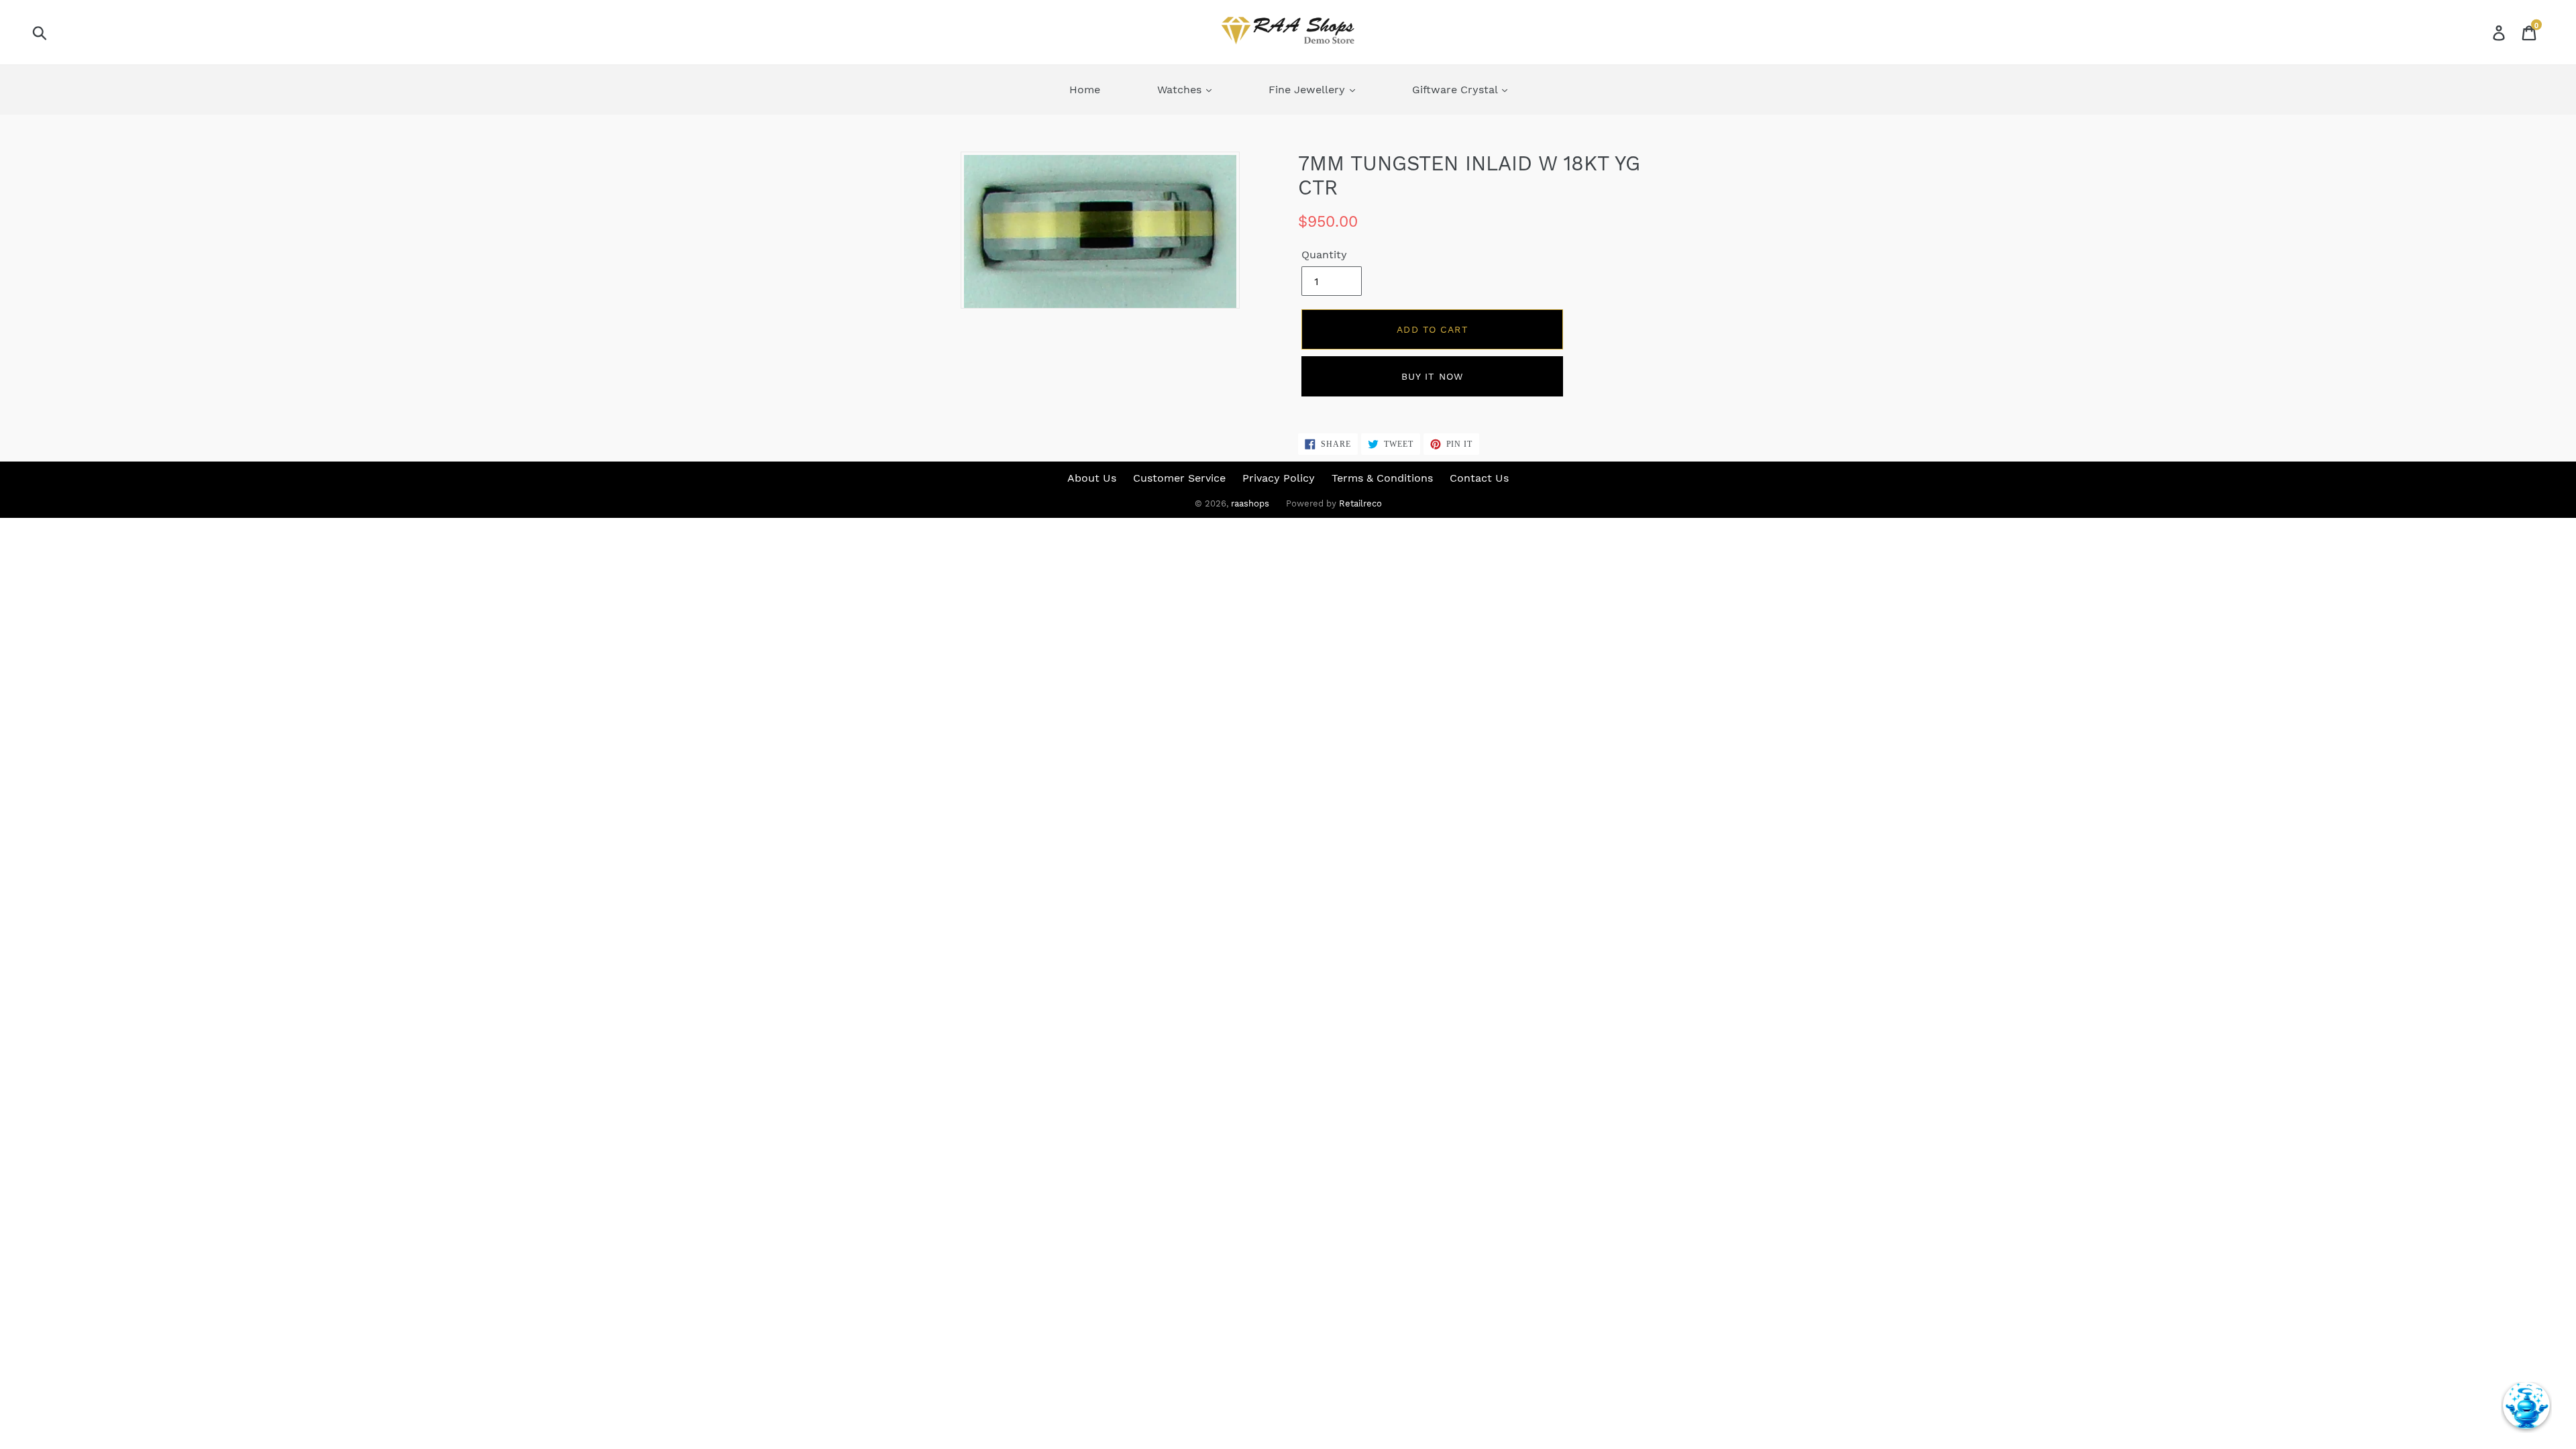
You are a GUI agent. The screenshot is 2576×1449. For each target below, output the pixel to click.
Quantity (1324, 255)
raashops (1250, 503)
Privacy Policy (1279, 478)
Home (1085, 90)
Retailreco (1360, 503)
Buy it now (1432, 376)
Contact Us (1479, 478)
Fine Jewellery (1308, 90)
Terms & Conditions (1382, 478)
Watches (1181, 90)
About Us (1092, 478)
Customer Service (1179, 478)
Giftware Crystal (1456, 90)
